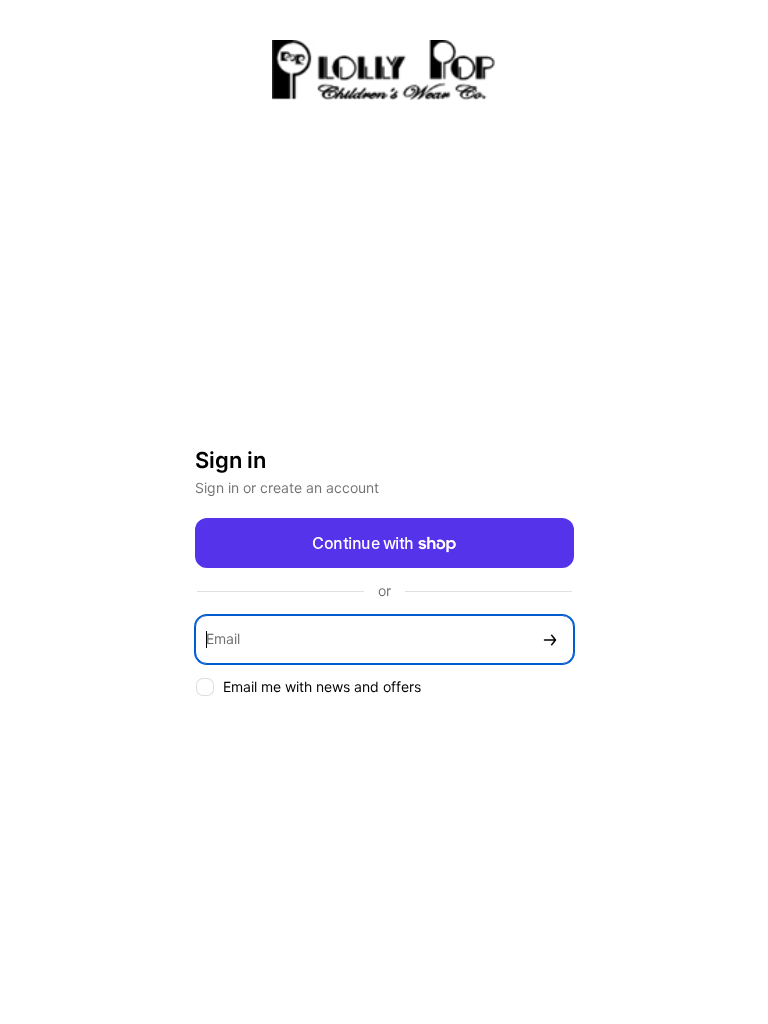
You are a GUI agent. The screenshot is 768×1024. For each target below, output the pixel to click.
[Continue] (550, 639)
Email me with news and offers (322, 686)
